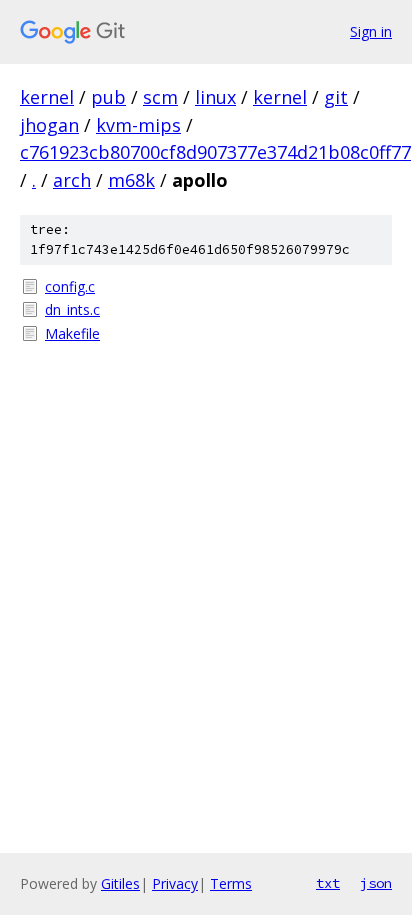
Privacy (175, 883)
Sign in (371, 31)
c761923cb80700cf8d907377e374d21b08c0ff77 (215, 152)
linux (215, 97)
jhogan (49, 125)
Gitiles (120, 883)
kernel (47, 97)
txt (328, 883)
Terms (231, 883)
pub (108, 97)
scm (160, 97)
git (336, 97)
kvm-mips (138, 125)
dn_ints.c (72, 309)
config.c (70, 286)
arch (72, 180)
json (376, 883)
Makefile (72, 333)
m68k (131, 180)
